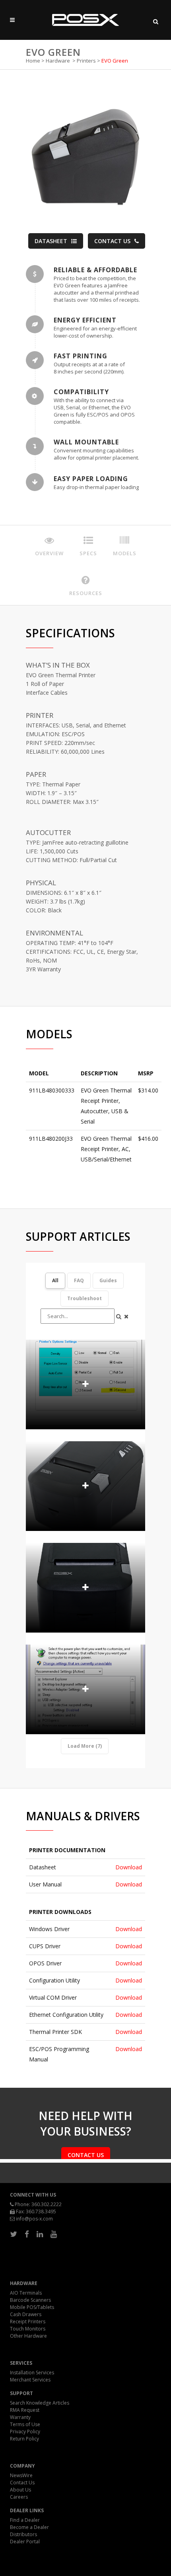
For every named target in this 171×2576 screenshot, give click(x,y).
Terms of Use (25, 2424)
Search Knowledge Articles (40, 2403)
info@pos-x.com (34, 2219)
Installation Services (32, 2373)
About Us (20, 2490)
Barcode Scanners (30, 2300)
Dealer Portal (25, 2542)
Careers (19, 2497)
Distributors (23, 2534)
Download (129, 1867)
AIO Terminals (26, 2293)
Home (33, 61)
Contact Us (22, 2483)
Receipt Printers (28, 2322)
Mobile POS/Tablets (32, 2307)
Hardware (58, 61)
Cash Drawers (26, 2314)
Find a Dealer (25, 2520)
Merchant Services (30, 2380)
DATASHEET (51, 241)
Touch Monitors (28, 2329)
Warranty (20, 2417)
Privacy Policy (25, 2432)
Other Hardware (28, 2336)
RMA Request (25, 2410)
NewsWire (21, 2475)
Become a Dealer (29, 2527)
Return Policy (24, 2439)
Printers (86, 61)
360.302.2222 (47, 2204)
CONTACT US (112, 241)
